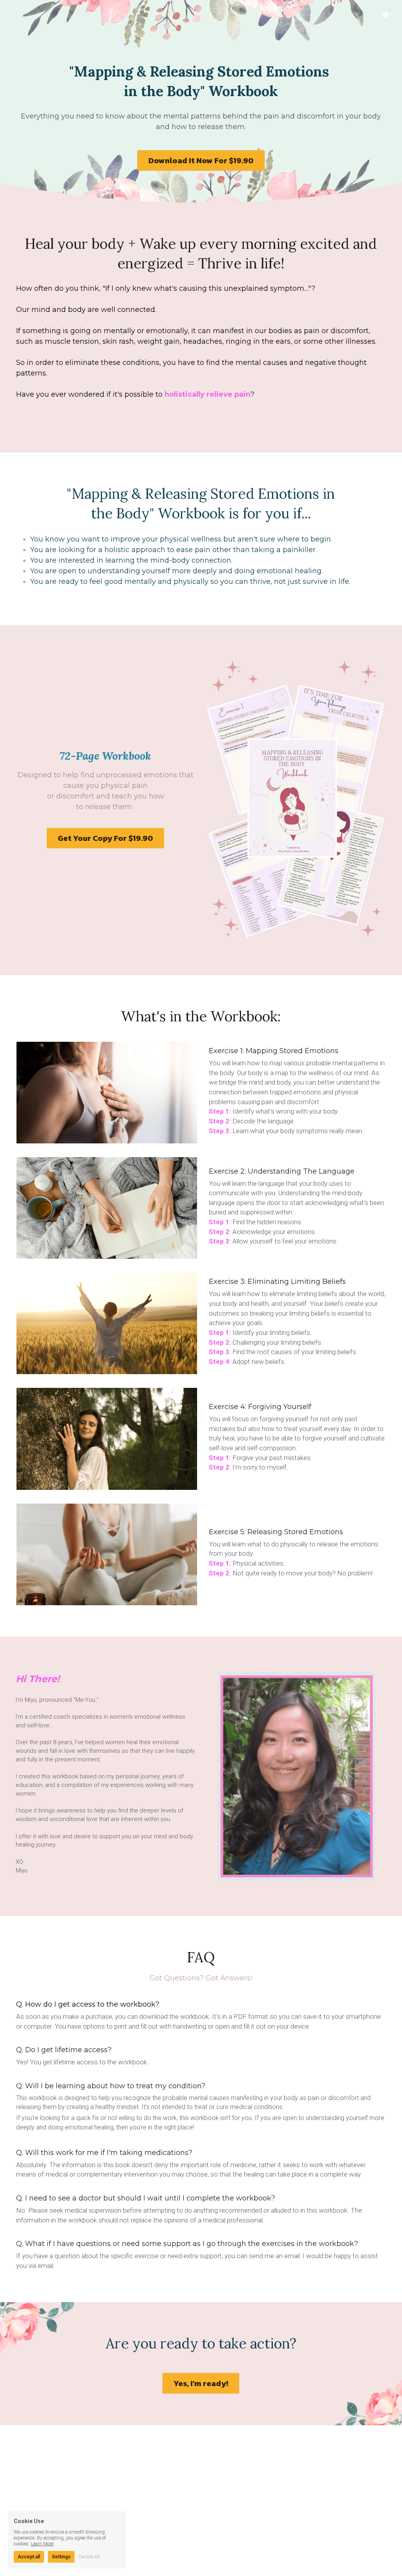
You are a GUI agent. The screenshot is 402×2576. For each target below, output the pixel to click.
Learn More (42, 2543)
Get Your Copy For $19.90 (105, 838)
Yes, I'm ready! (201, 2383)
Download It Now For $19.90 (201, 160)
